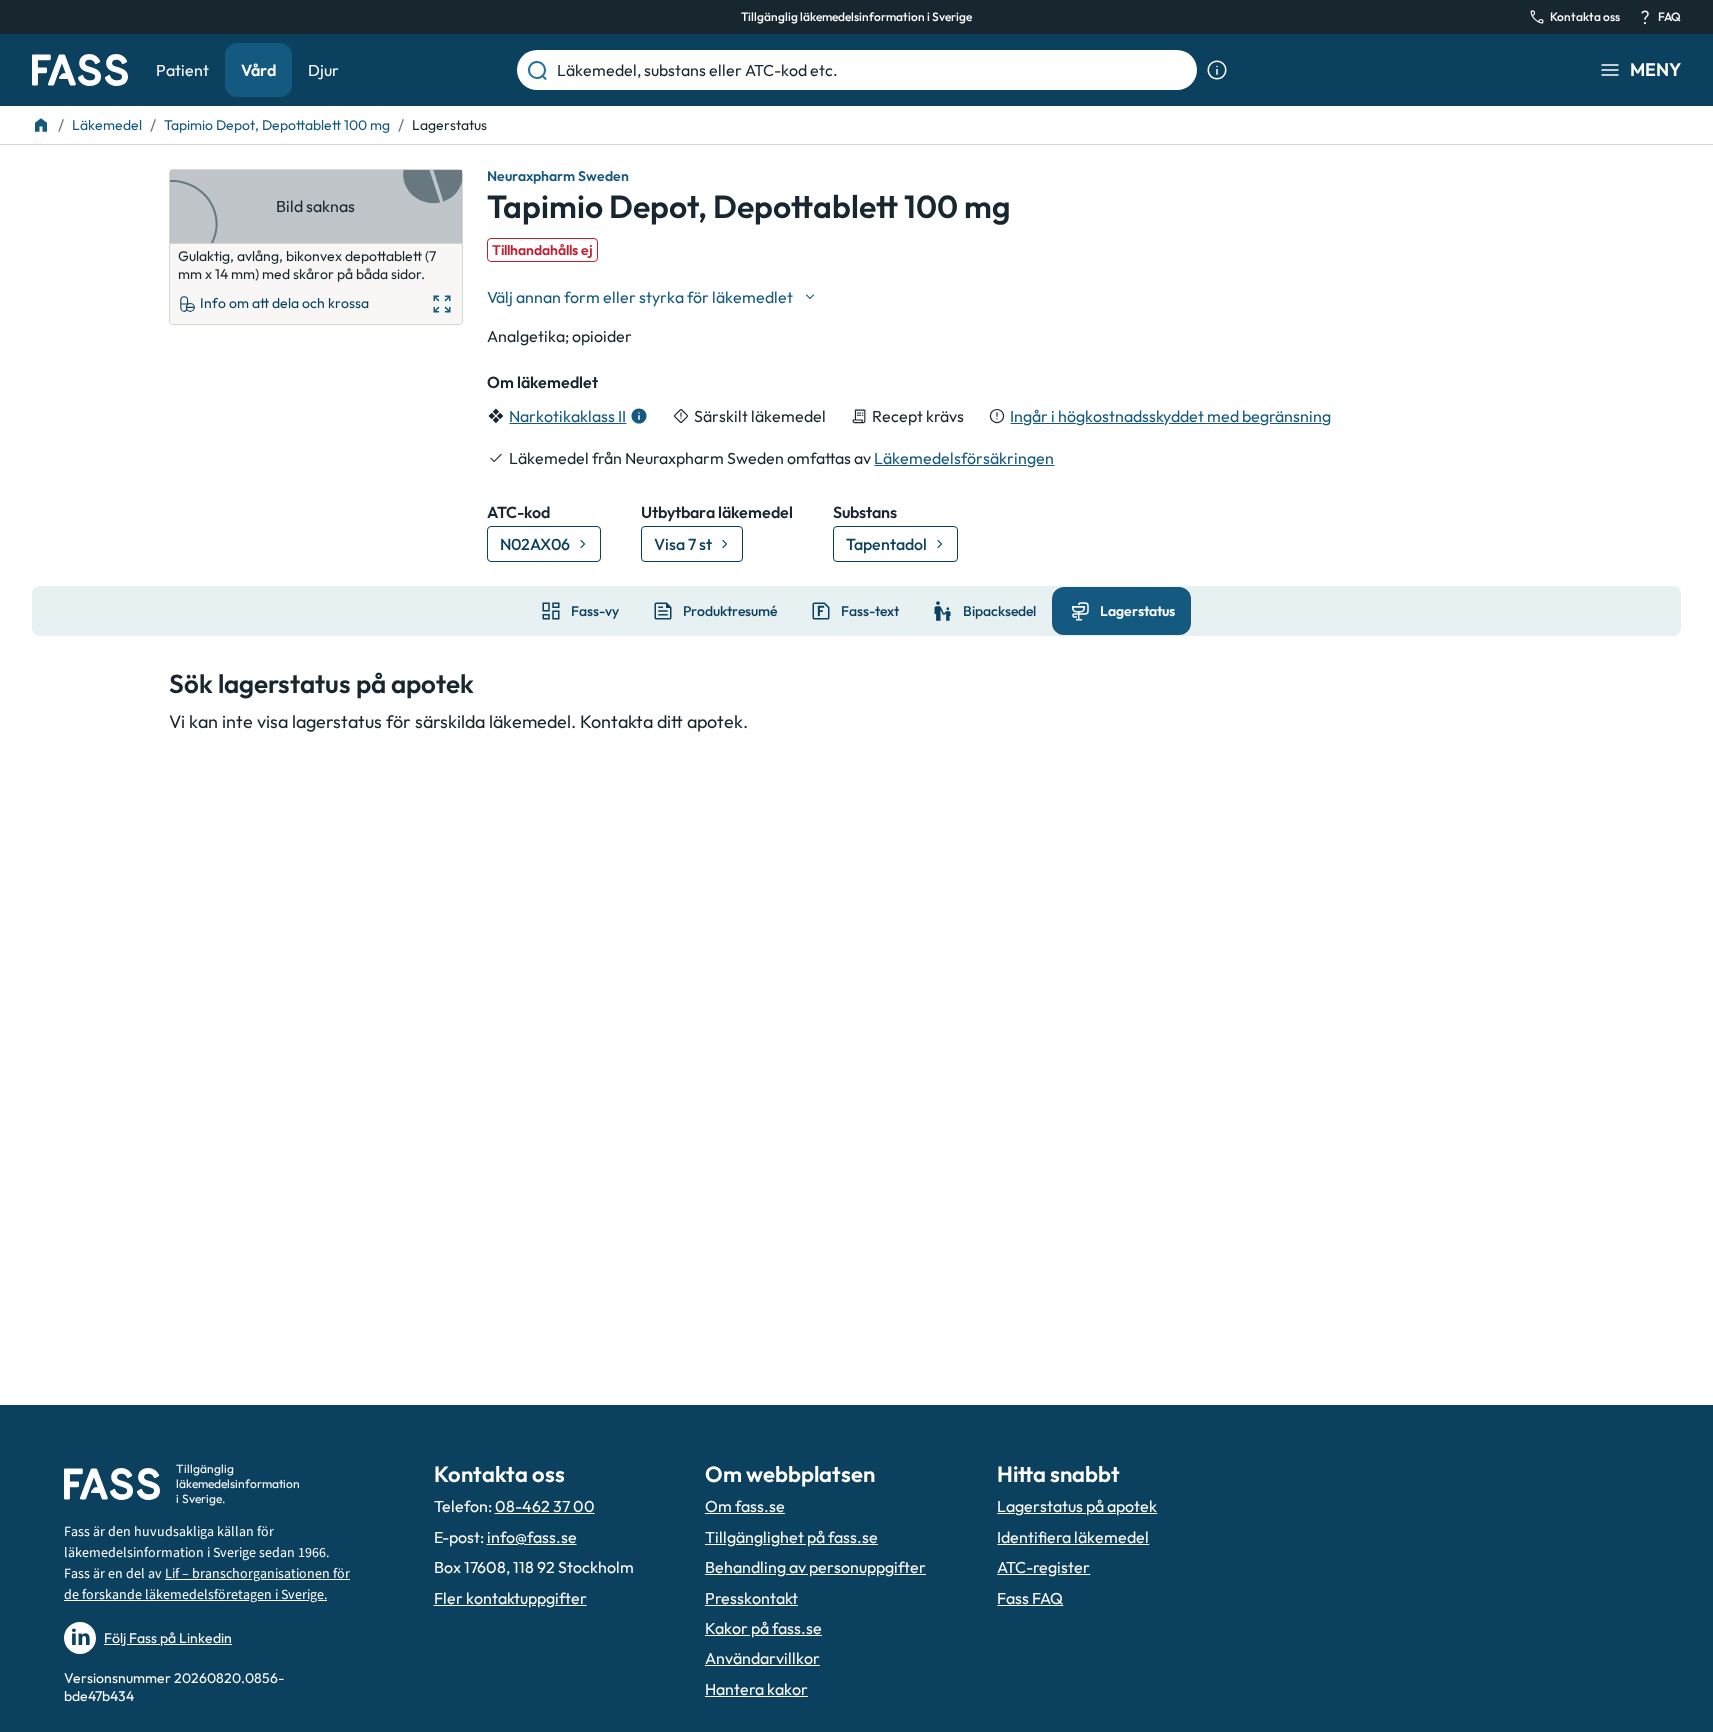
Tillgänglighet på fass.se (791, 1537)
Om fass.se (745, 1506)
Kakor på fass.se (763, 1628)
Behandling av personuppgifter (815, 1567)
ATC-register (1043, 1567)
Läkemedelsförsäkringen (964, 458)
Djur (323, 70)
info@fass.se (532, 1537)
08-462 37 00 (545, 1506)
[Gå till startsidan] (80, 70)
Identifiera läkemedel (1073, 1537)
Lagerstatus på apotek (1077, 1506)
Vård (258, 70)
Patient (182, 70)
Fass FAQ (1030, 1598)
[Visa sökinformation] (1217, 70)
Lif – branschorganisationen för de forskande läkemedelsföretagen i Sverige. (207, 1584)
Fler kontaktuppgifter (510, 1598)
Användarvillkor (762, 1658)
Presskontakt (751, 1598)
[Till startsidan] (41, 125)
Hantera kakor (756, 1689)
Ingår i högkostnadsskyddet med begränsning (1170, 416)
